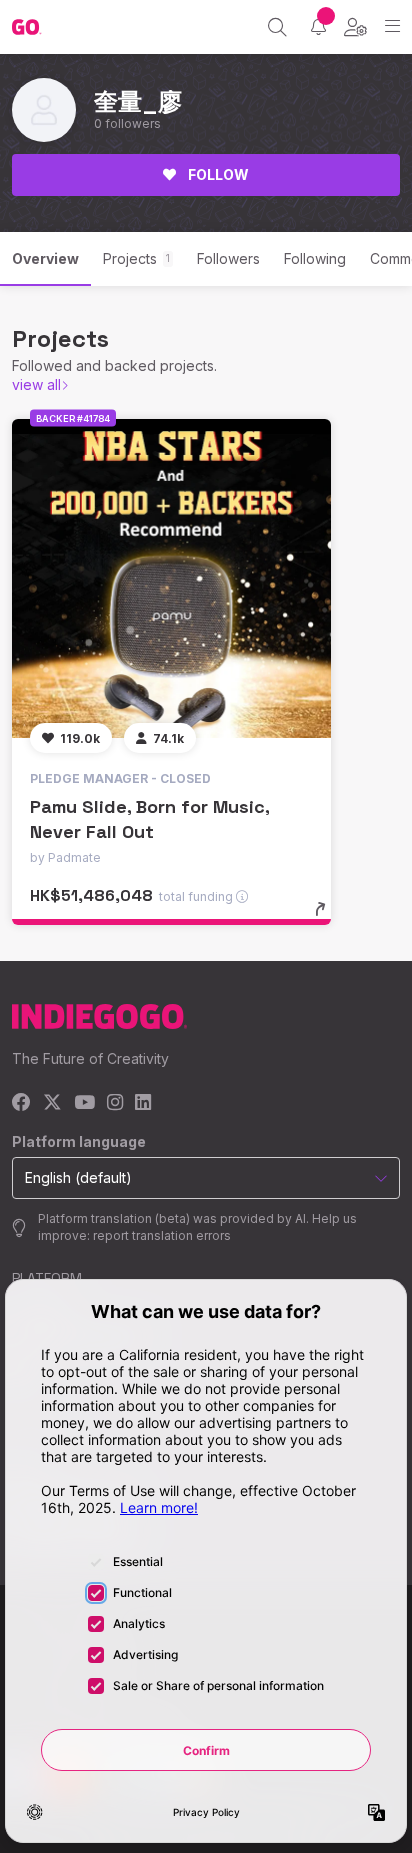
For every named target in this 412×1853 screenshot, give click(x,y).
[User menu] (355, 27)
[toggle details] (326, 916)
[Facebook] (21, 1103)
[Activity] (318, 26)
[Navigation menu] (392, 26)
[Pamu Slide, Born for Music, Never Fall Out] (171, 578)
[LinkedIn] (143, 1103)
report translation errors (162, 1235)
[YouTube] (84, 1103)
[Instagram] (115, 1103)
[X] (52, 1103)
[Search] (277, 27)
